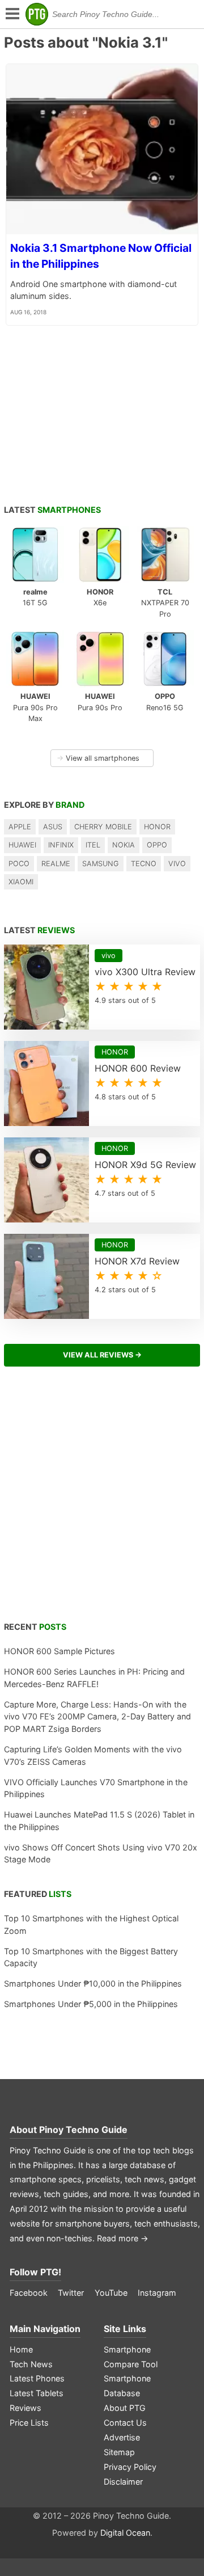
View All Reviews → (102, 1355)
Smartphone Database (127, 2386)
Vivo (177, 864)
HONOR (157, 827)
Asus (53, 827)
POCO (19, 864)
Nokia (124, 845)
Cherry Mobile (103, 827)
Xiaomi (21, 882)
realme (56, 864)
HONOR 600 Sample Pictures (59, 1651)
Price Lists (29, 2423)
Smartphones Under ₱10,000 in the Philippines (93, 1983)
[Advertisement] (102, 1500)
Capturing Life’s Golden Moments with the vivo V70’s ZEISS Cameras (93, 1755)
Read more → (123, 2238)
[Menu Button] (11, 14)
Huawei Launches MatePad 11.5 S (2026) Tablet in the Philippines (99, 1821)
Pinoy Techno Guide (83, 2130)
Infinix (61, 845)
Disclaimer (123, 2482)
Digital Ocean (125, 2533)
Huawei (22, 845)
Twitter (71, 2293)
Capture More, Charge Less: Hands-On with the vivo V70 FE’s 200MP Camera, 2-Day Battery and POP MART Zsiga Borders (97, 1717)
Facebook (29, 2293)
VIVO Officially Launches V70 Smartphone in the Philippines (96, 1788)
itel (93, 845)
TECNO (144, 864)
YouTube (111, 2293)
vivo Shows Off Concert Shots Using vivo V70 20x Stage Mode (101, 1854)
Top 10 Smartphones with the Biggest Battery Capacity (91, 1957)
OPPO (157, 845)
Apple (20, 827)
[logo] (37, 14)
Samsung (101, 864)
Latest (52, 510)
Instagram (157, 2293)
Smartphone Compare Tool (131, 2357)
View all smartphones (98, 758)
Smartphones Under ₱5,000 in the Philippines (91, 2004)
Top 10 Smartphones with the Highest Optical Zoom (91, 1924)
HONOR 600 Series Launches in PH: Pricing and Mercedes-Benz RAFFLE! (94, 1678)
